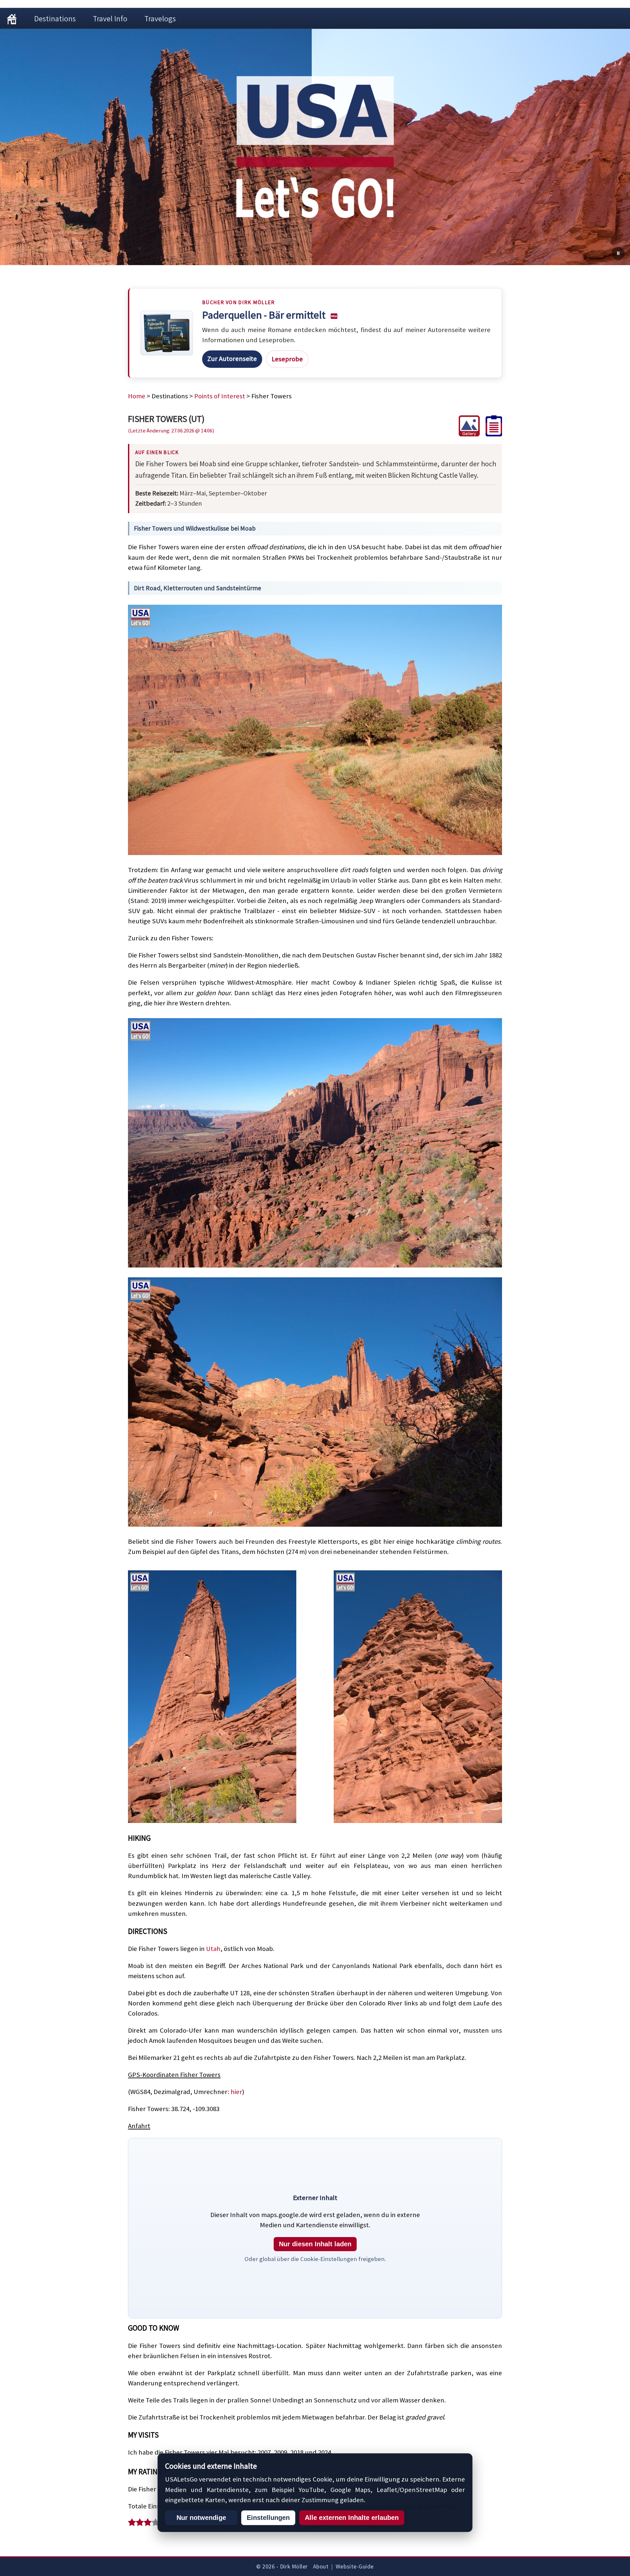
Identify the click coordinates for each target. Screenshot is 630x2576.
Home (137, 396)
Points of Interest (220, 396)
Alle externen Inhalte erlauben (352, 2518)
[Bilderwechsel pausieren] (618, 253)
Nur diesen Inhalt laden (315, 2244)
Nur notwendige (201, 2518)
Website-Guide (355, 2566)
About (321, 2566)
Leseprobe (287, 359)
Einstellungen (268, 2518)
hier (236, 2092)
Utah (213, 1949)
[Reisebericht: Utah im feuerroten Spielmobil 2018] (491, 434)
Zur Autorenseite (232, 359)
